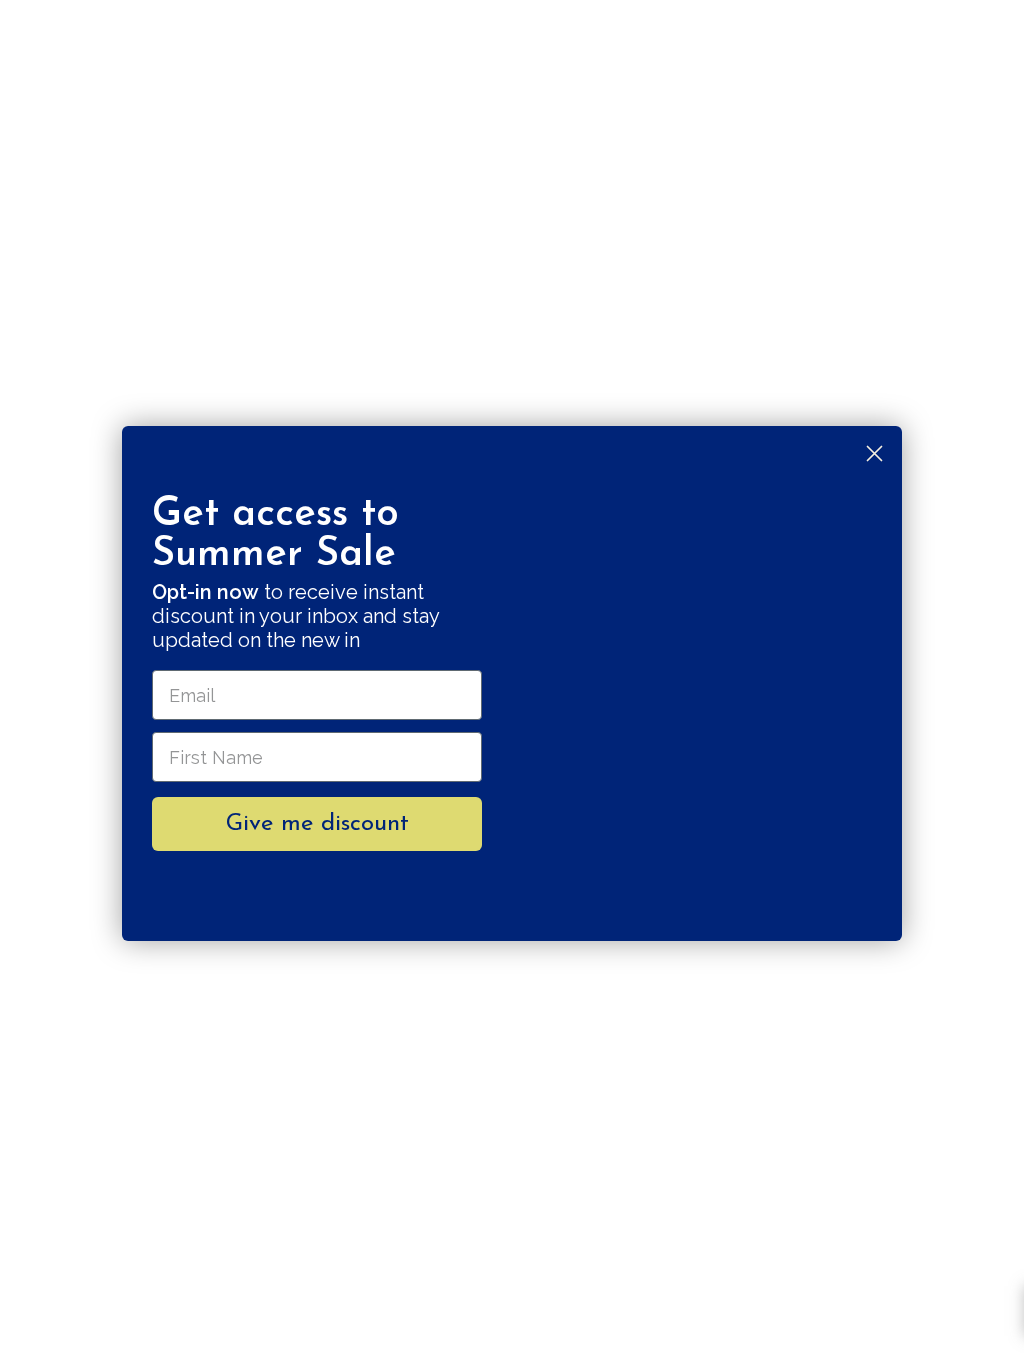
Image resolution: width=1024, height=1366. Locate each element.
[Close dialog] (874, 453)
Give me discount (317, 824)
